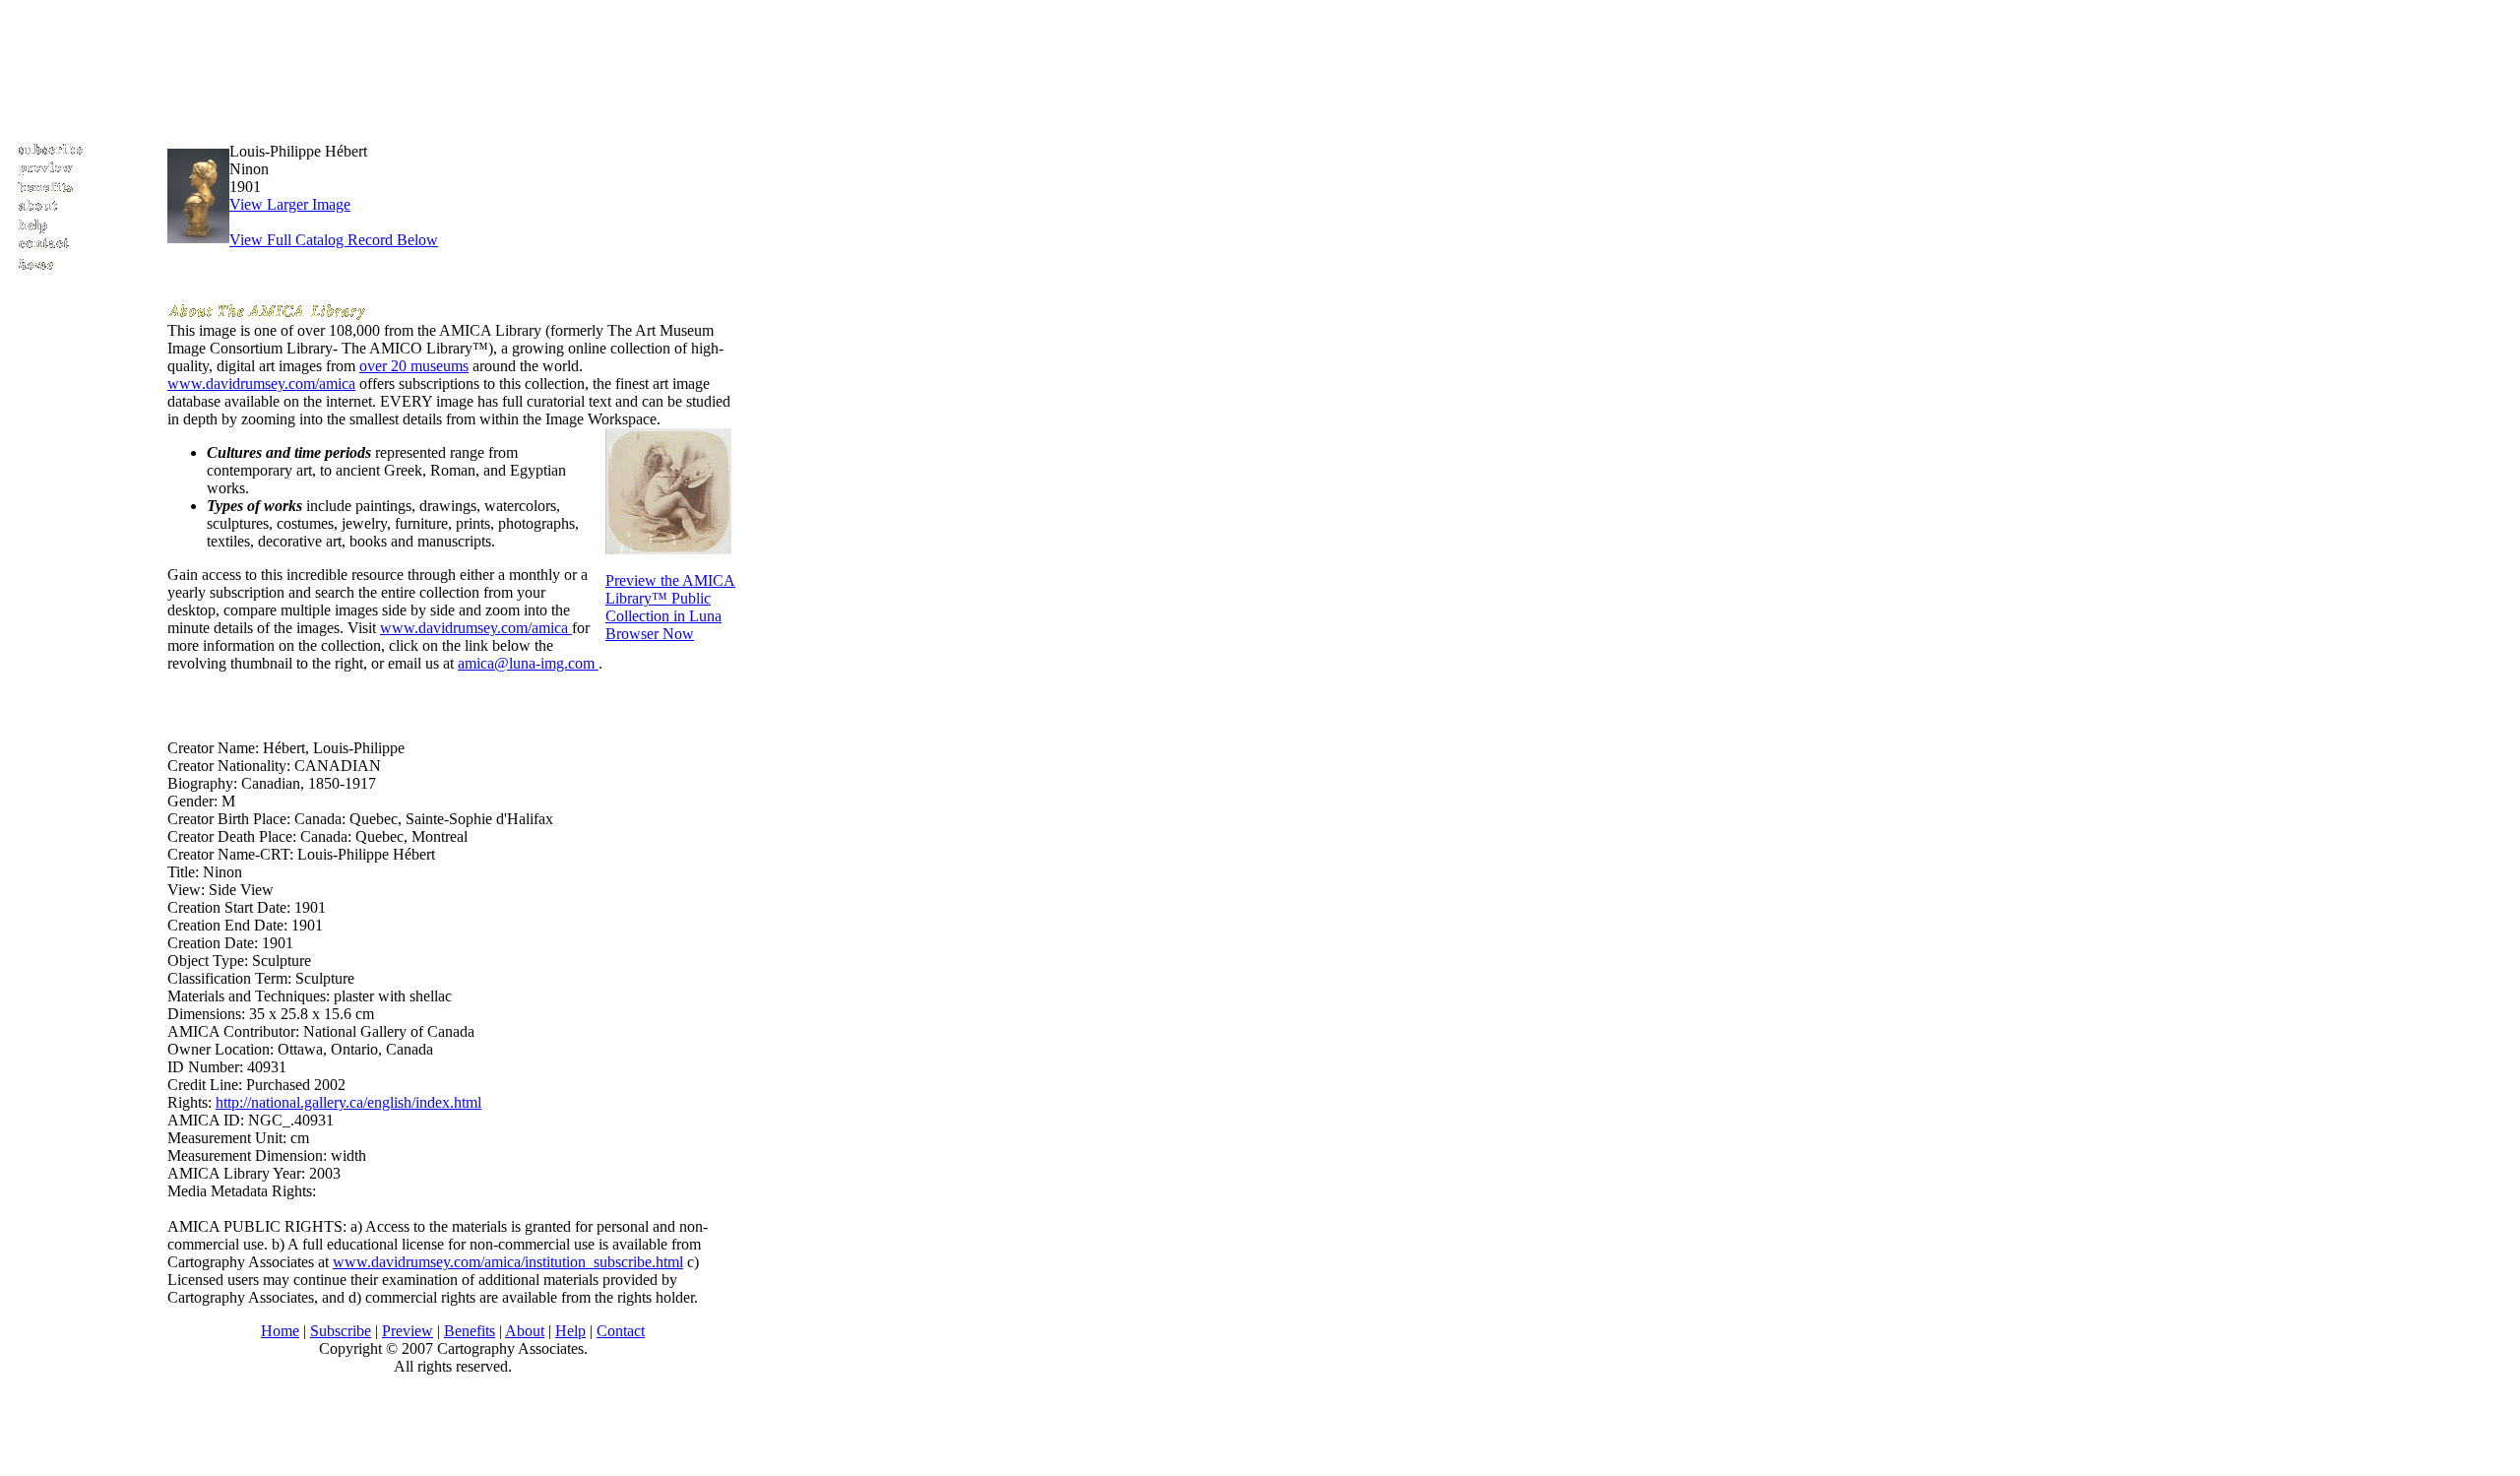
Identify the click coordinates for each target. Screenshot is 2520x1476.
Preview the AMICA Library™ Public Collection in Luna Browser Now (670, 607)
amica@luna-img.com (528, 663)
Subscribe (341, 1331)
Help (570, 1331)
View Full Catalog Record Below (334, 240)
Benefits (470, 1331)
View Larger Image (290, 204)
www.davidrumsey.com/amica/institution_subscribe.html (508, 1262)
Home (280, 1331)
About (525, 1331)
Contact (621, 1331)
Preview (408, 1331)
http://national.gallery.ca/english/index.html (348, 1102)
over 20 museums (414, 366)
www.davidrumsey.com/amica (261, 384)
